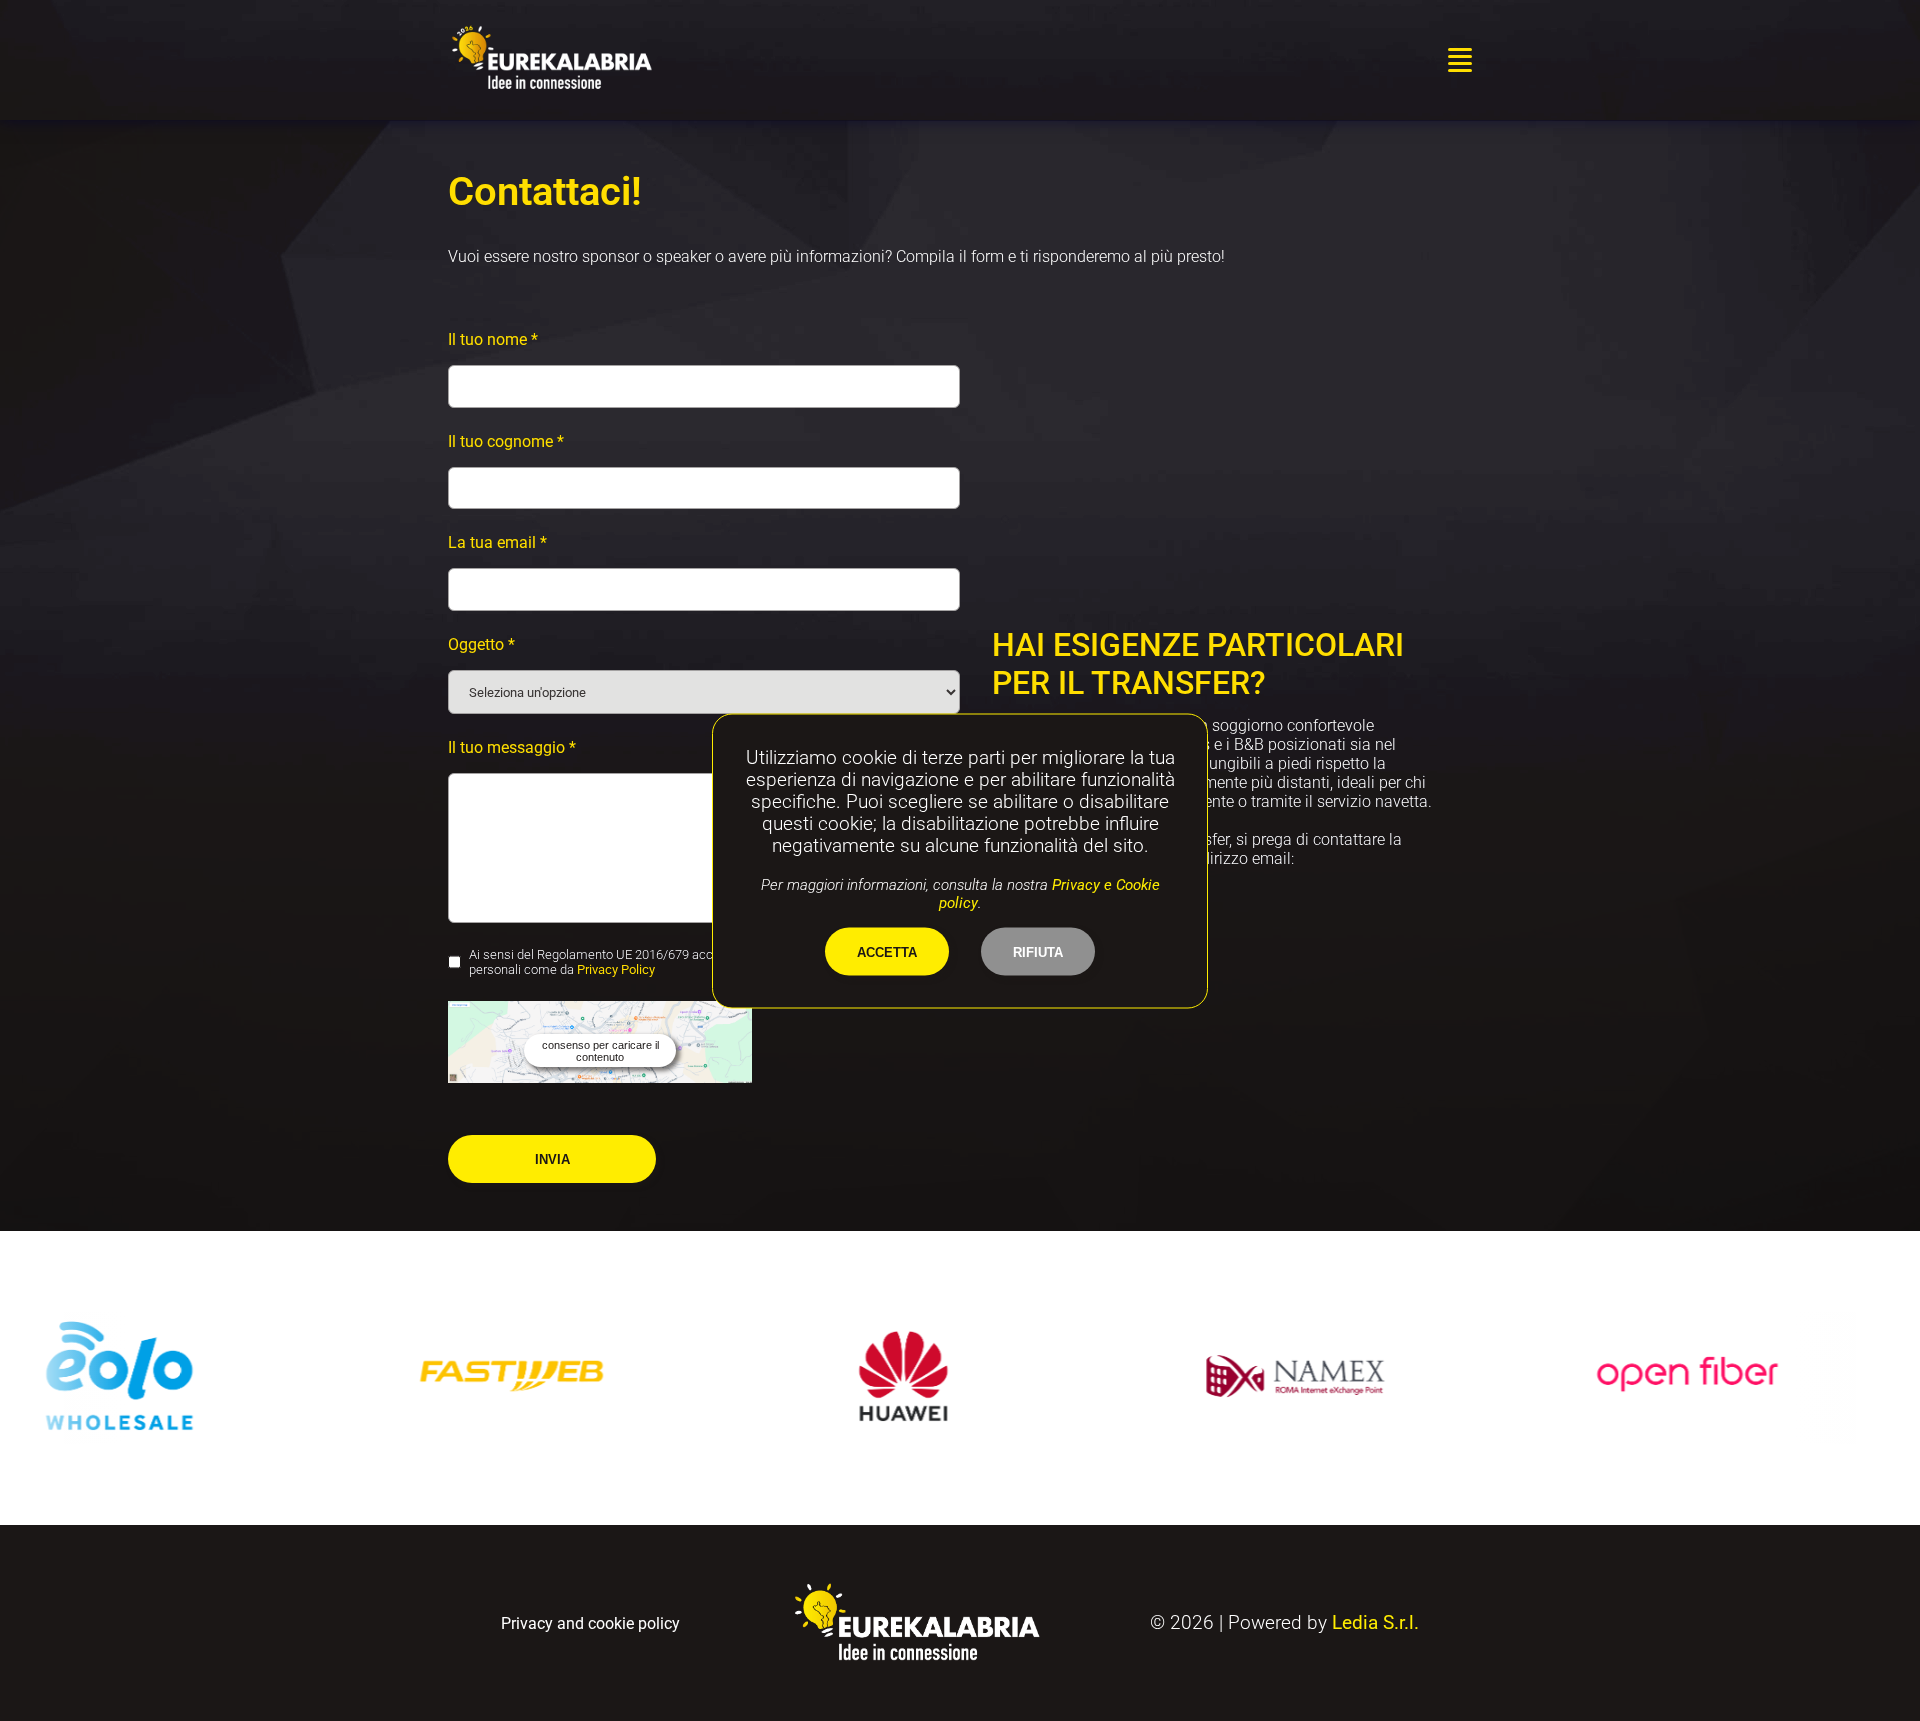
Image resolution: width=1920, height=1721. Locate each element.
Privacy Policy (616, 969)
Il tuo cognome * (506, 441)
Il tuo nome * (493, 339)
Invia (552, 1159)
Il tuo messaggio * (512, 747)
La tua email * (497, 542)
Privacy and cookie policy (590, 1623)
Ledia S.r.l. (1375, 1623)
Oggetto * (481, 644)
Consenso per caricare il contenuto (600, 1051)
